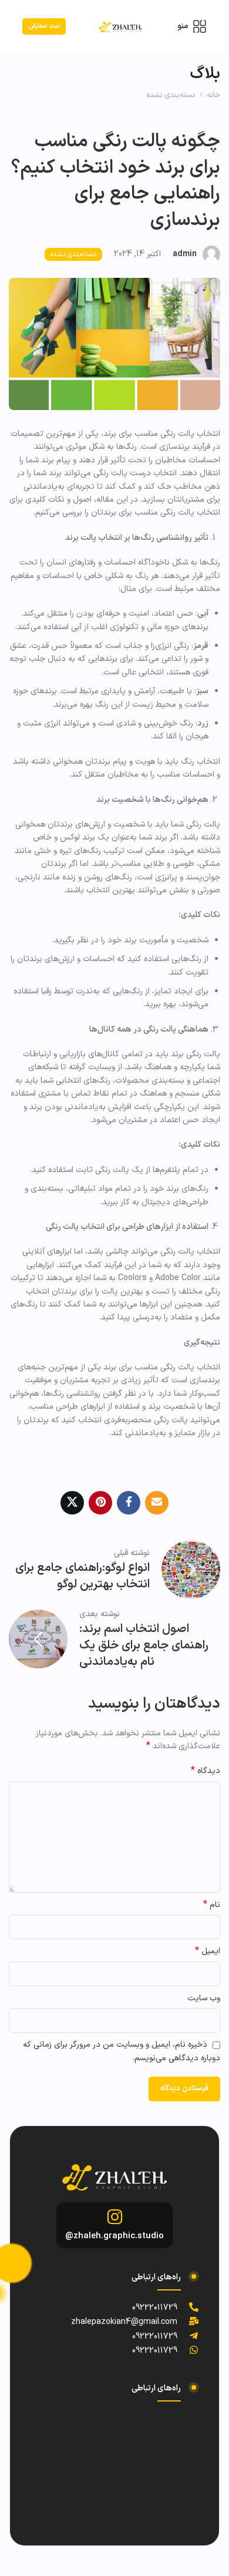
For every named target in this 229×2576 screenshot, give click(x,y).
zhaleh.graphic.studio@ (114, 2236)
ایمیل (208, 1952)
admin (185, 254)
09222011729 (155, 2308)
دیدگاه (206, 1771)
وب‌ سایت (204, 1998)
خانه (213, 95)
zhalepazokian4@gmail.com (124, 2322)
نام (212, 1905)
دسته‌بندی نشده (171, 95)
